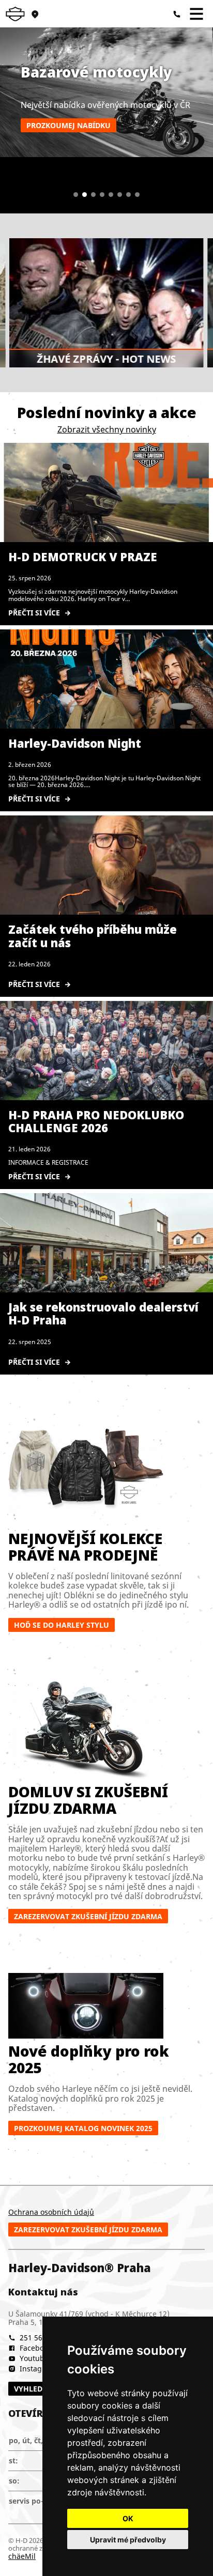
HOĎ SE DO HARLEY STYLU (62, 1625)
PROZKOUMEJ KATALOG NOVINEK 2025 (83, 2128)
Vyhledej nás (40, 2389)
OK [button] (128, 2518)
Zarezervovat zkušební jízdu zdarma (88, 2230)
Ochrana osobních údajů (51, 2212)
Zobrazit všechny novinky (107, 429)
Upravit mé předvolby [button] (128, 2540)
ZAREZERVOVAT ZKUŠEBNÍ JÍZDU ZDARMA (88, 1916)
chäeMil (22, 2556)
